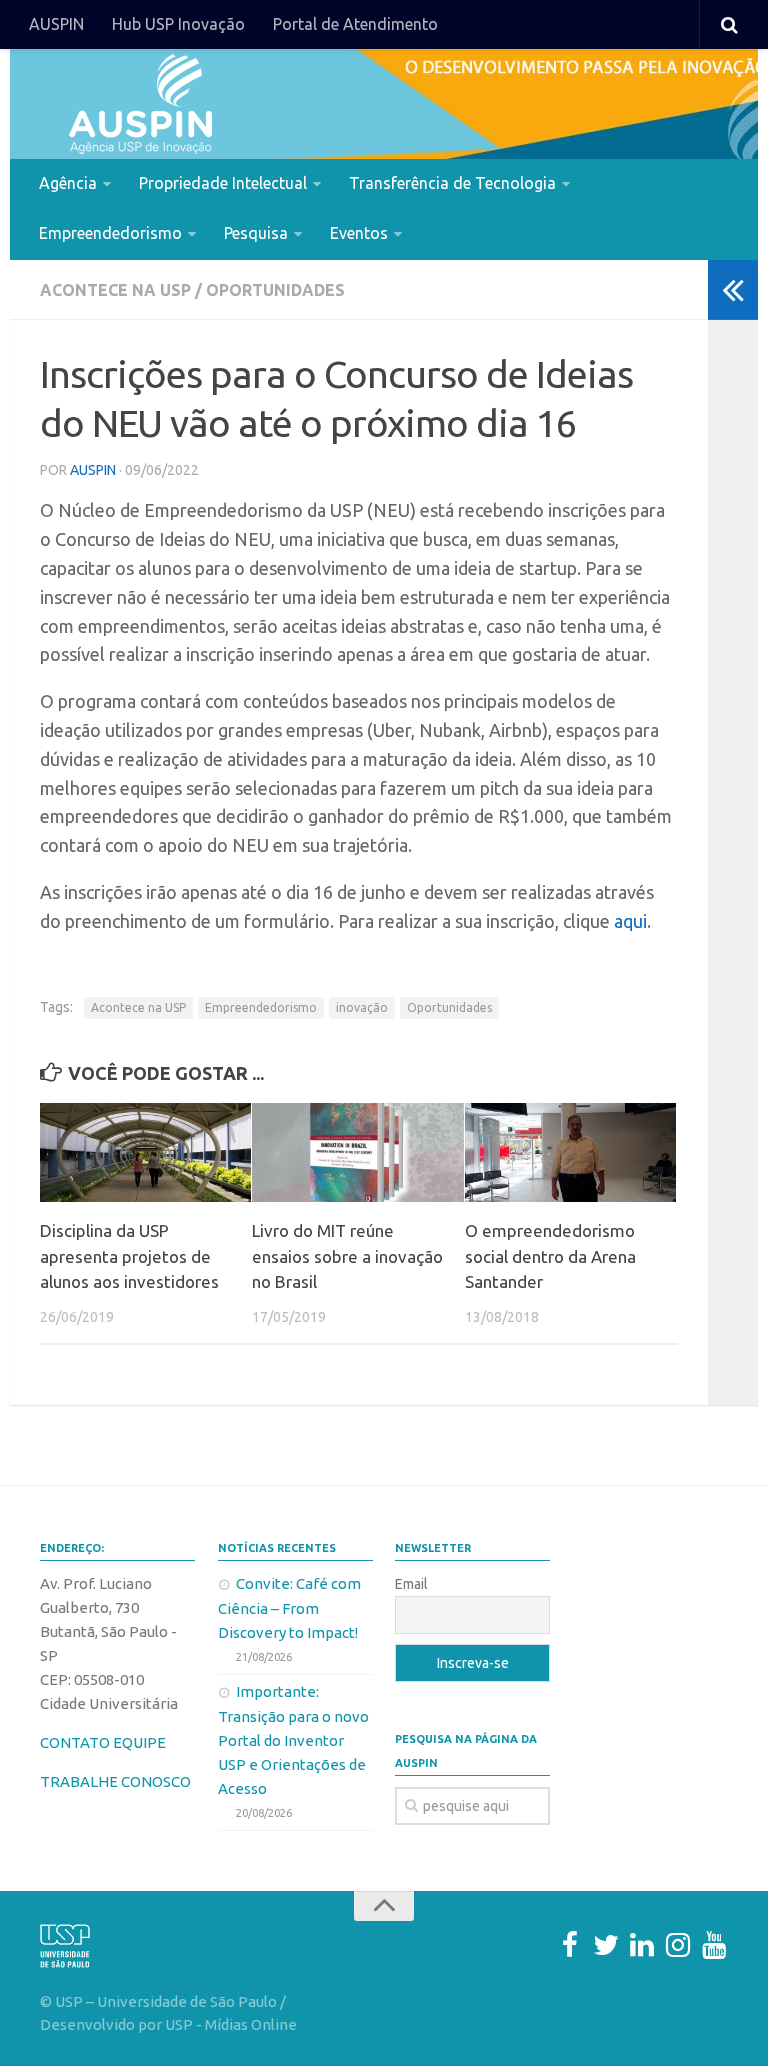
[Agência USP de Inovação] (140, 104)
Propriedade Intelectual (223, 183)
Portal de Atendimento (355, 24)
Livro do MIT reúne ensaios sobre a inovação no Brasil (347, 1256)
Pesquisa (256, 233)
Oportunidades (275, 290)
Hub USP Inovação (178, 24)
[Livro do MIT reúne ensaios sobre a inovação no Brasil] (357, 1153)
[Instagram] (678, 1945)
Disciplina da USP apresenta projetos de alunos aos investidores (129, 1256)
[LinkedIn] (642, 1945)
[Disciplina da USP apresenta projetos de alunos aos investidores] (145, 1153)
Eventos (359, 233)
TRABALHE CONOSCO (115, 1781)
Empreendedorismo (110, 233)
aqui (630, 921)
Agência (68, 183)
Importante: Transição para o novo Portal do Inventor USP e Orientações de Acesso (293, 1740)
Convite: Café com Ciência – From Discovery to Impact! (289, 1608)
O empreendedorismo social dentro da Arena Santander (550, 1256)
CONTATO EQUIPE (103, 1742)
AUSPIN (56, 24)
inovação (362, 1007)
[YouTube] (714, 1945)
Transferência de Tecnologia (452, 183)
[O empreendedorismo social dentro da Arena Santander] (570, 1153)
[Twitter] (606, 1945)
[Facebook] (570, 1945)
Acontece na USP (115, 290)
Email (411, 1584)
